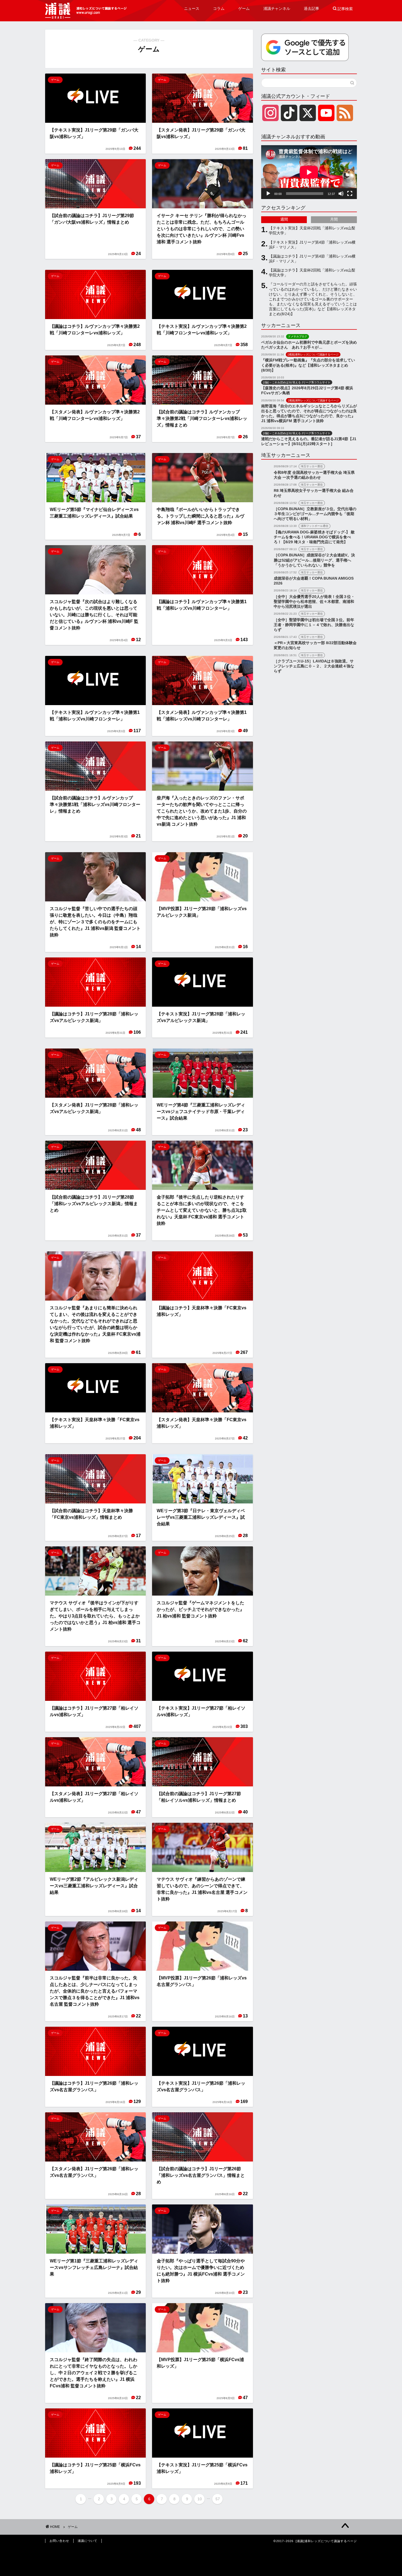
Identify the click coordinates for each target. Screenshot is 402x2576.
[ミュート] (341, 194)
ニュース (192, 8)
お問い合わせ (59, 2541)
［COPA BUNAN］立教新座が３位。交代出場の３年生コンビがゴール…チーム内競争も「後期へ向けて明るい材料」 (315, 514)
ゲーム (244, 8)
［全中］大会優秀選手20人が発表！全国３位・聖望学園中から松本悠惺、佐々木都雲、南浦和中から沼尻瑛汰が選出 (314, 602)
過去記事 (311, 8)
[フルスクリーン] (350, 194)
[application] (309, 172)
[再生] (268, 194)
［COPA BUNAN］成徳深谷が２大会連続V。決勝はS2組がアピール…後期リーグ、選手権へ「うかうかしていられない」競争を (314, 560)
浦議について (88, 2541)
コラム (219, 8)
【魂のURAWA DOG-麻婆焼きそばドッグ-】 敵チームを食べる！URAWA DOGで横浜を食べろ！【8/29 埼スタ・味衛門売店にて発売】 (314, 537)
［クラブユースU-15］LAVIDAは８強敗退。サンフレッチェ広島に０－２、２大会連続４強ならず (314, 666)
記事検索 (343, 9)
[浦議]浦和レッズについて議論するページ (86, 11)
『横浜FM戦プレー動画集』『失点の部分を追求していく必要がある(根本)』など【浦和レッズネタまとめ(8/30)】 (308, 365)
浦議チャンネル (277, 8)
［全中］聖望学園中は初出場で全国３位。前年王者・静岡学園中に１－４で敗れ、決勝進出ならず (314, 625)
